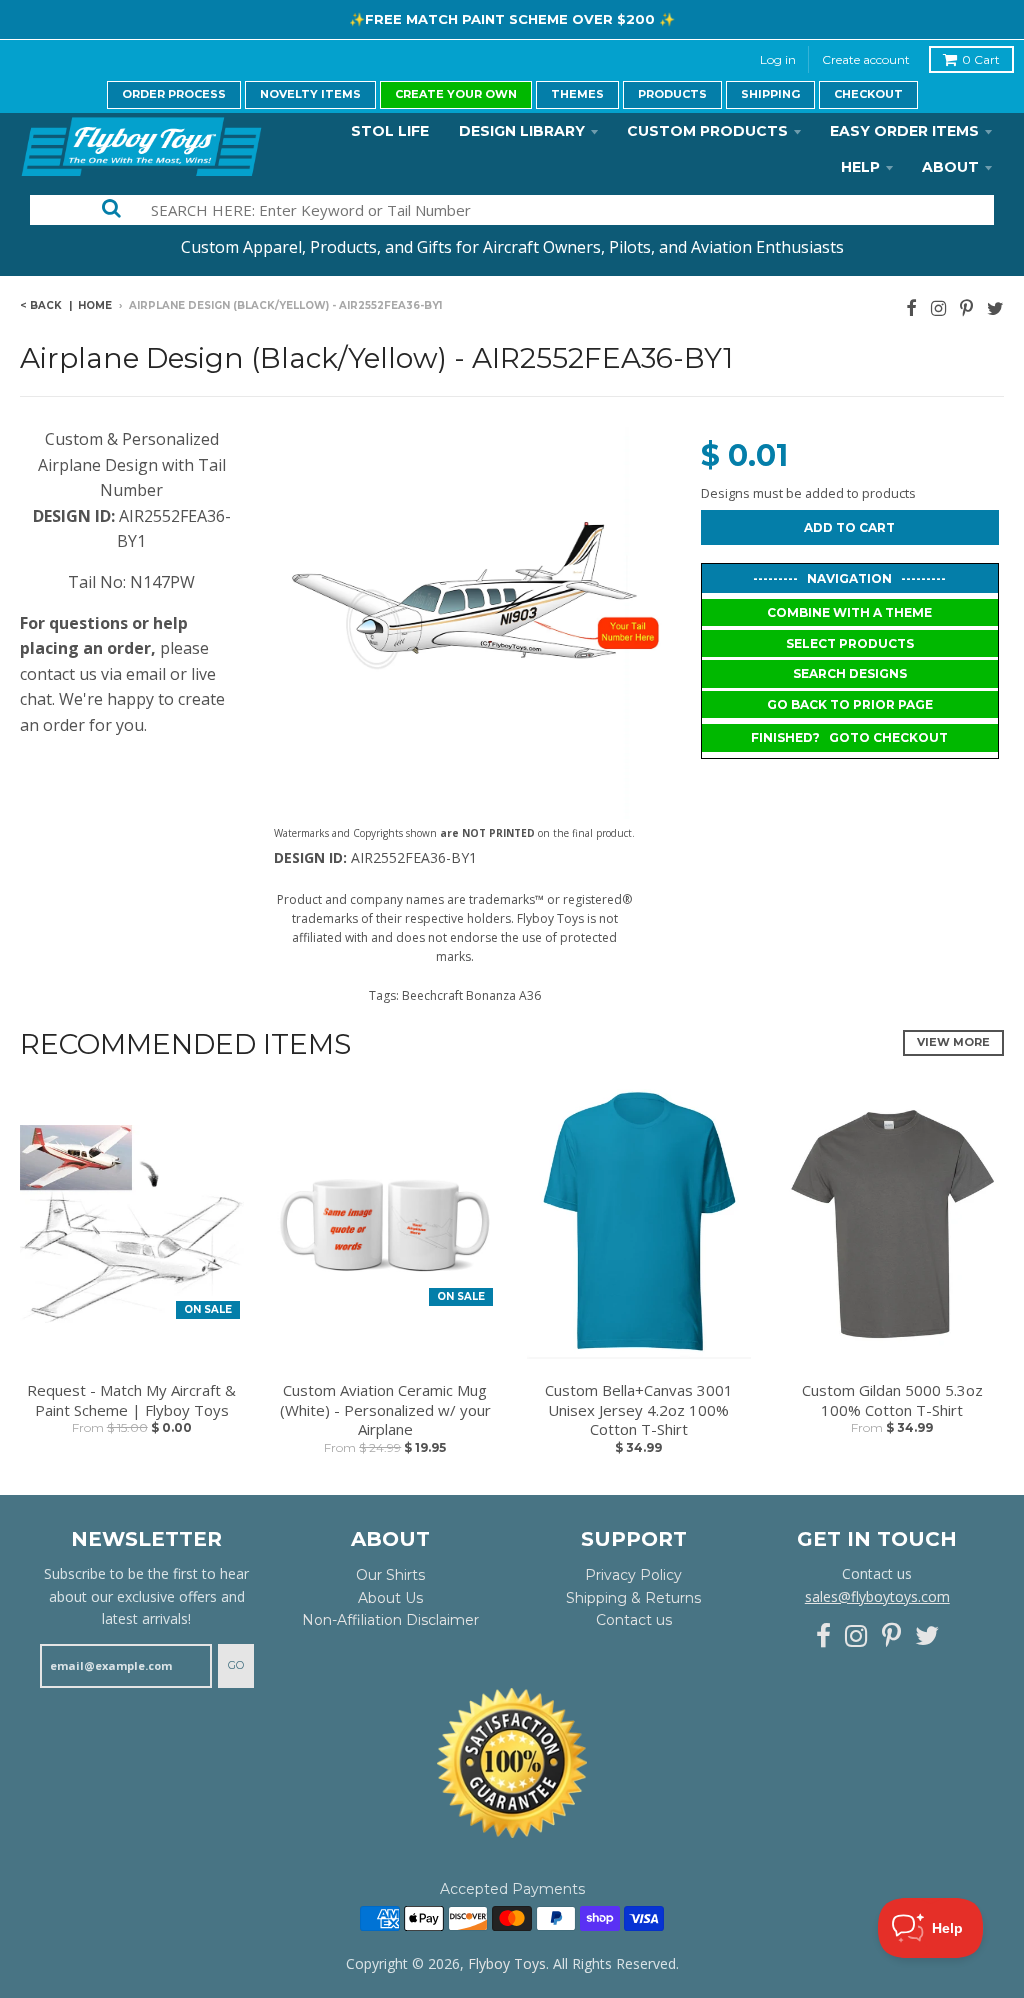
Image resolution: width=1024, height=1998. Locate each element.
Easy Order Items (904, 131)
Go (236, 1665)
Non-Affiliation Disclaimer (390, 1620)
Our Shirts (390, 1575)
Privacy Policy (633, 1575)
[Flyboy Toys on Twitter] (995, 307)
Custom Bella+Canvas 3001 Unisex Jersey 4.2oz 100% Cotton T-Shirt (639, 1410)
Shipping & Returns (633, 1598)
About (950, 167)
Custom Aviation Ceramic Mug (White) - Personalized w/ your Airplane (385, 1410)
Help (860, 167)
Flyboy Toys (507, 1963)
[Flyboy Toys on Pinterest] (966, 307)
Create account (866, 59)
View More (953, 1042)
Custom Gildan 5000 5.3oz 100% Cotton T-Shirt (892, 1400)
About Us (390, 1598)
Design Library (522, 131)
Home (95, 305)
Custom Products (707, 131)
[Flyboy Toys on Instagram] (938, 307)
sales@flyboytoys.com (877, 1596)
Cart (981, 59)
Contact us (634, 1620)
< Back (41, 305)
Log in (778, 59)
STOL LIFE (390, 131)
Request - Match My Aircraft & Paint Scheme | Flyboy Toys (131, 1400)
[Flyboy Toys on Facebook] (911, 307)
